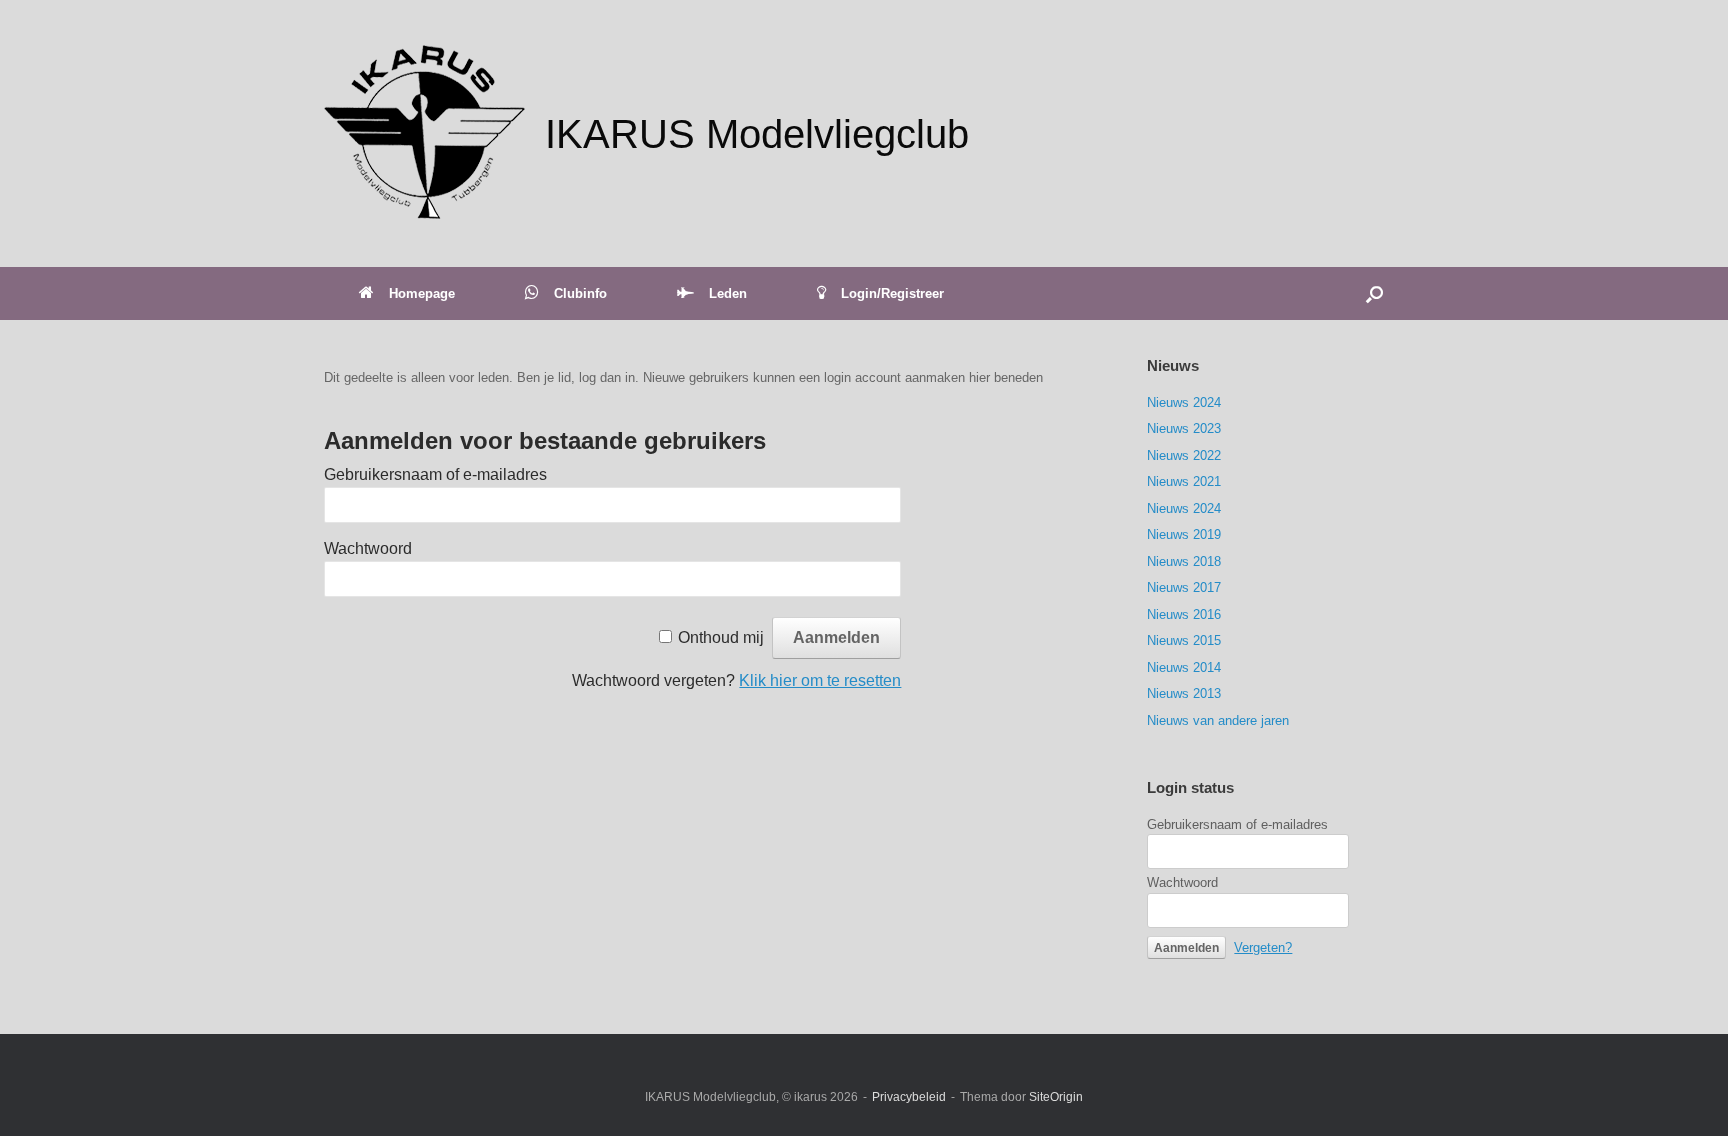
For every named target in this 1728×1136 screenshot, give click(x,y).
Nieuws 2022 (1184, 455)
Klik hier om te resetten (820, 680)
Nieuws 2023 (1184, 428)
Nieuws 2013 (1184, 693)
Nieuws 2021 (1184, 481)
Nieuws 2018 (1184, 561)
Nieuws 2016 (1184, 614)
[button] (1374, 293)
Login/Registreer (892, 293)
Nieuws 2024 (1184, 402)
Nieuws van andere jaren (1218, 720)
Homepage (422, 293)
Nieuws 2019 (1184, 534)
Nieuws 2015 (1184, 640)
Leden (728, 293)
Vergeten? (1263, 947)
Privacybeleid (909, 1097)
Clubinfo (580, 293)
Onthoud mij (721, 637)
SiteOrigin (1056, 1097)
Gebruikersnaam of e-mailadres (435, 474)
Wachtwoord (368, 548)
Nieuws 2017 (1184, 587)
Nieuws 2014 (1184, 667)
